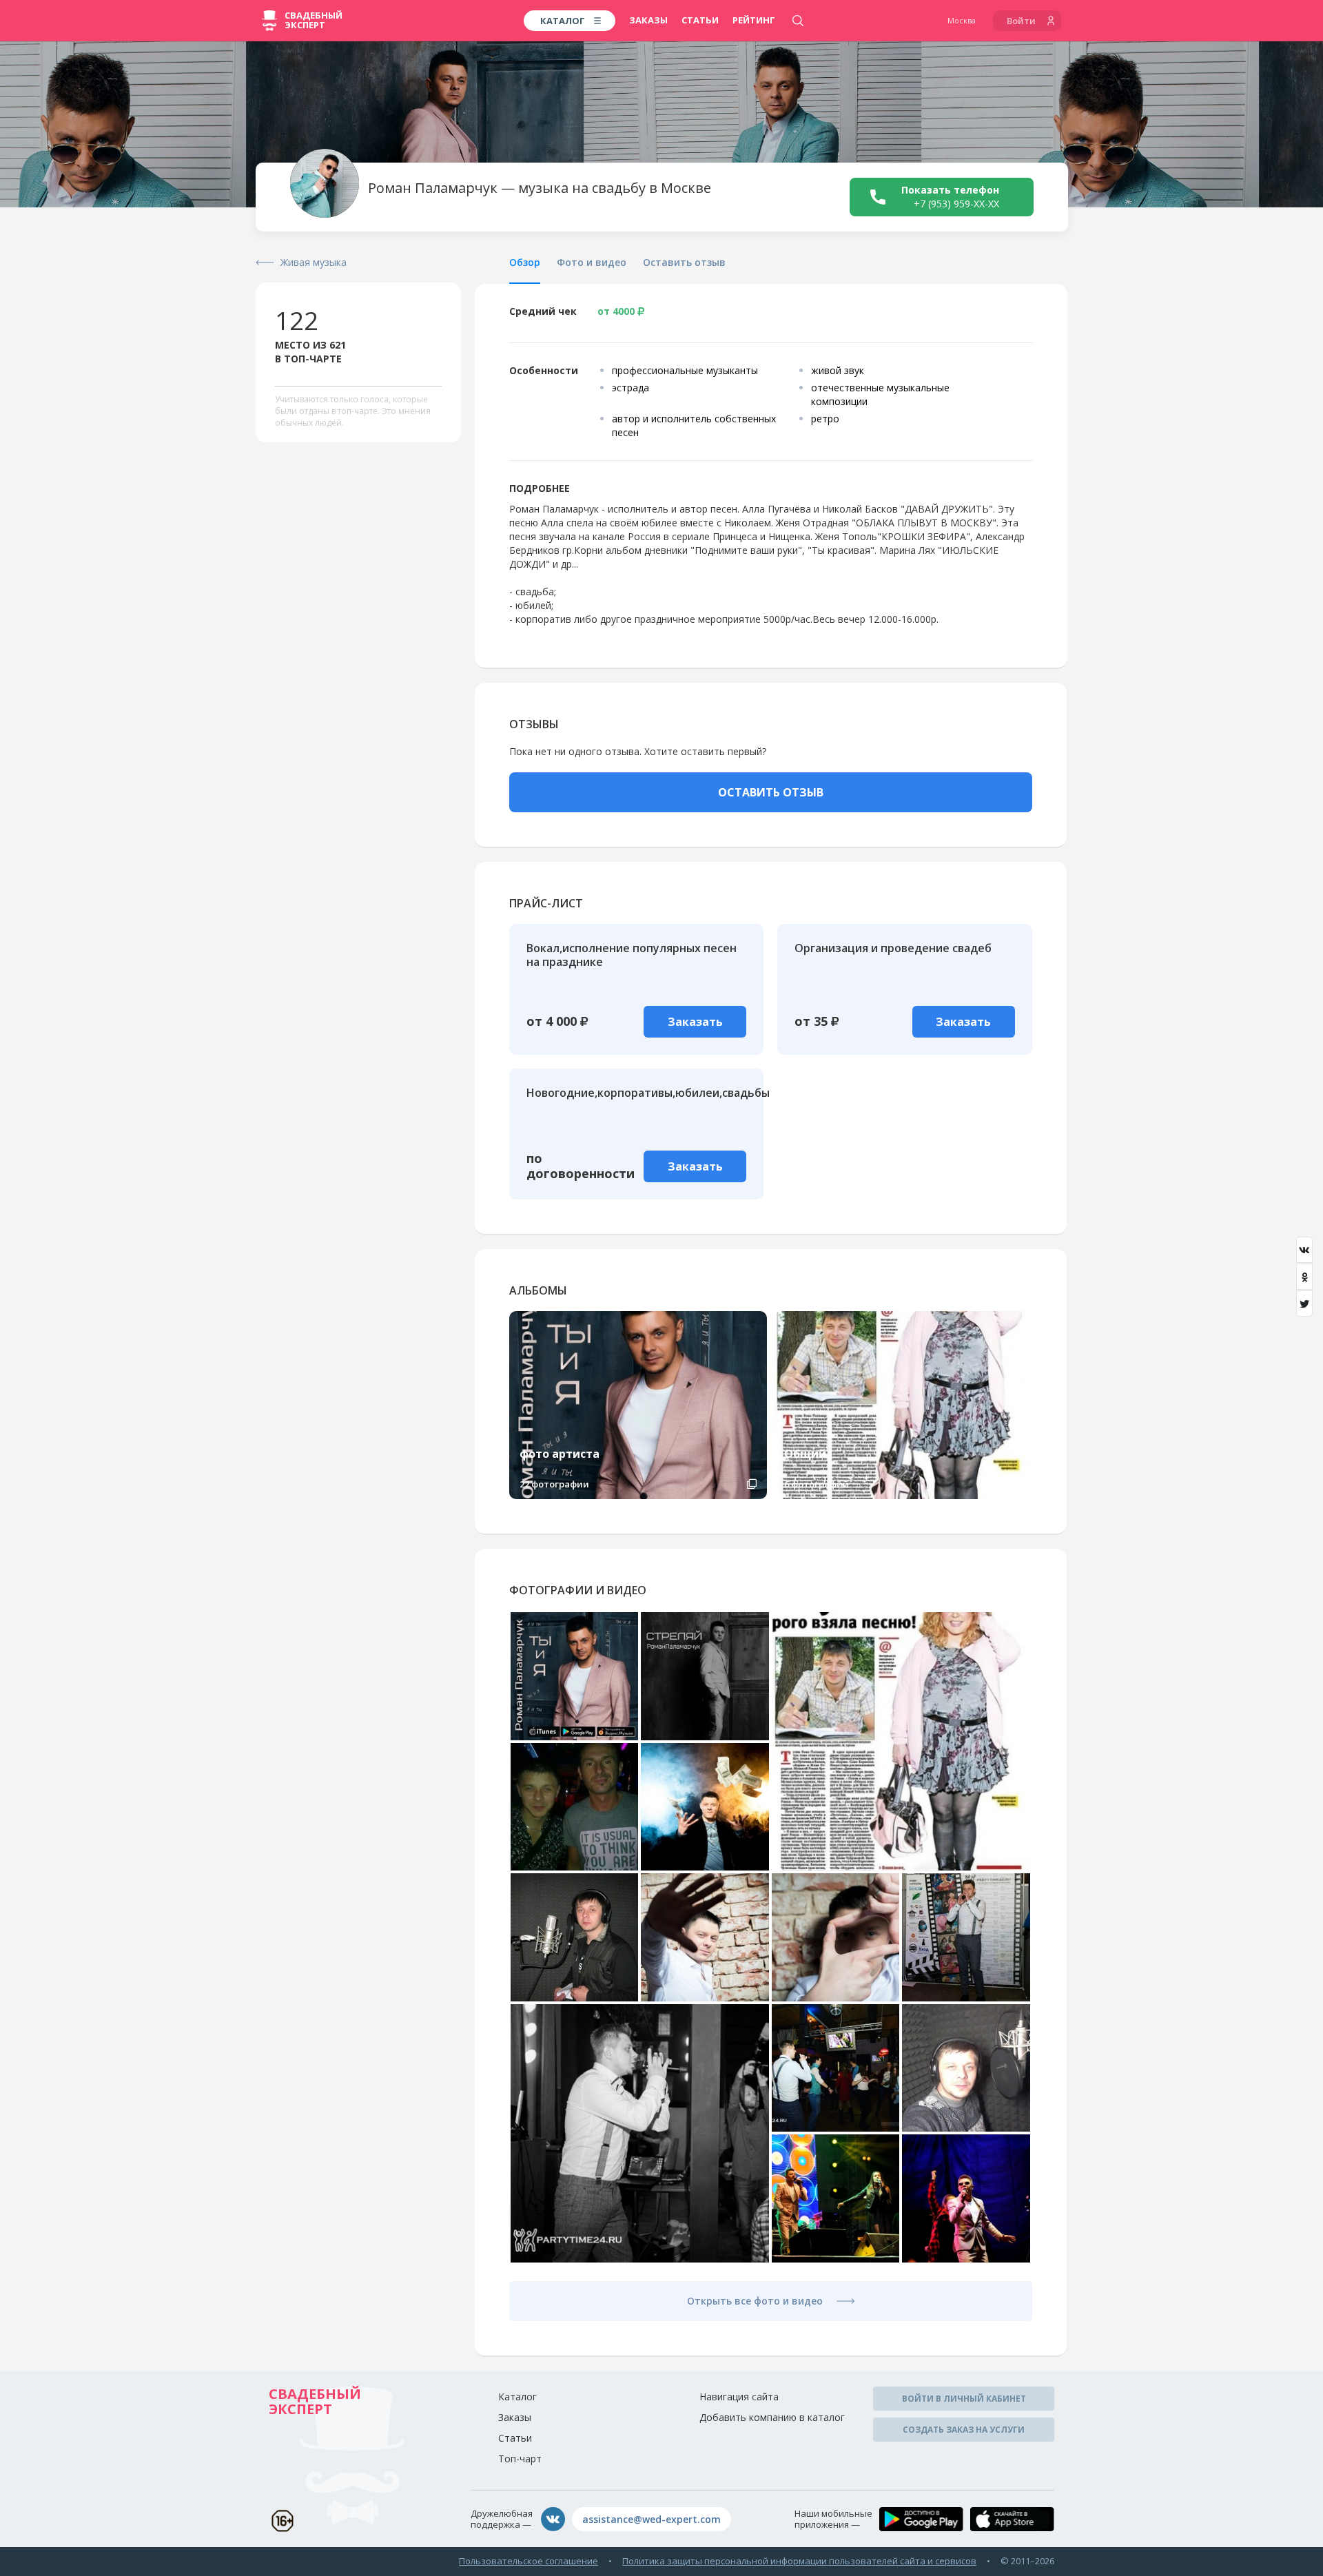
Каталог (517, 2397)
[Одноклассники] (1304, 1277)
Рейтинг (754, 20)
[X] (1304, 1304)
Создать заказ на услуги (964, 2430)
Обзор (525, 262)
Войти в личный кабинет (964, 2399)
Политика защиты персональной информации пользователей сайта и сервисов (799, 2561)
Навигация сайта (739, 2397)
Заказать (695, 1022)
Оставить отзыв (684, 262)
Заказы (648, 20)
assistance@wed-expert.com (652, 2519)
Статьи (700, 20)
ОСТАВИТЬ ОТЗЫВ (771, 792)
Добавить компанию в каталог (772, 2417)
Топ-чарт (520, 2459)
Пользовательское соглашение (529, 2561)
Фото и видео (592, 262)
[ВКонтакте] (1304, 1250)
